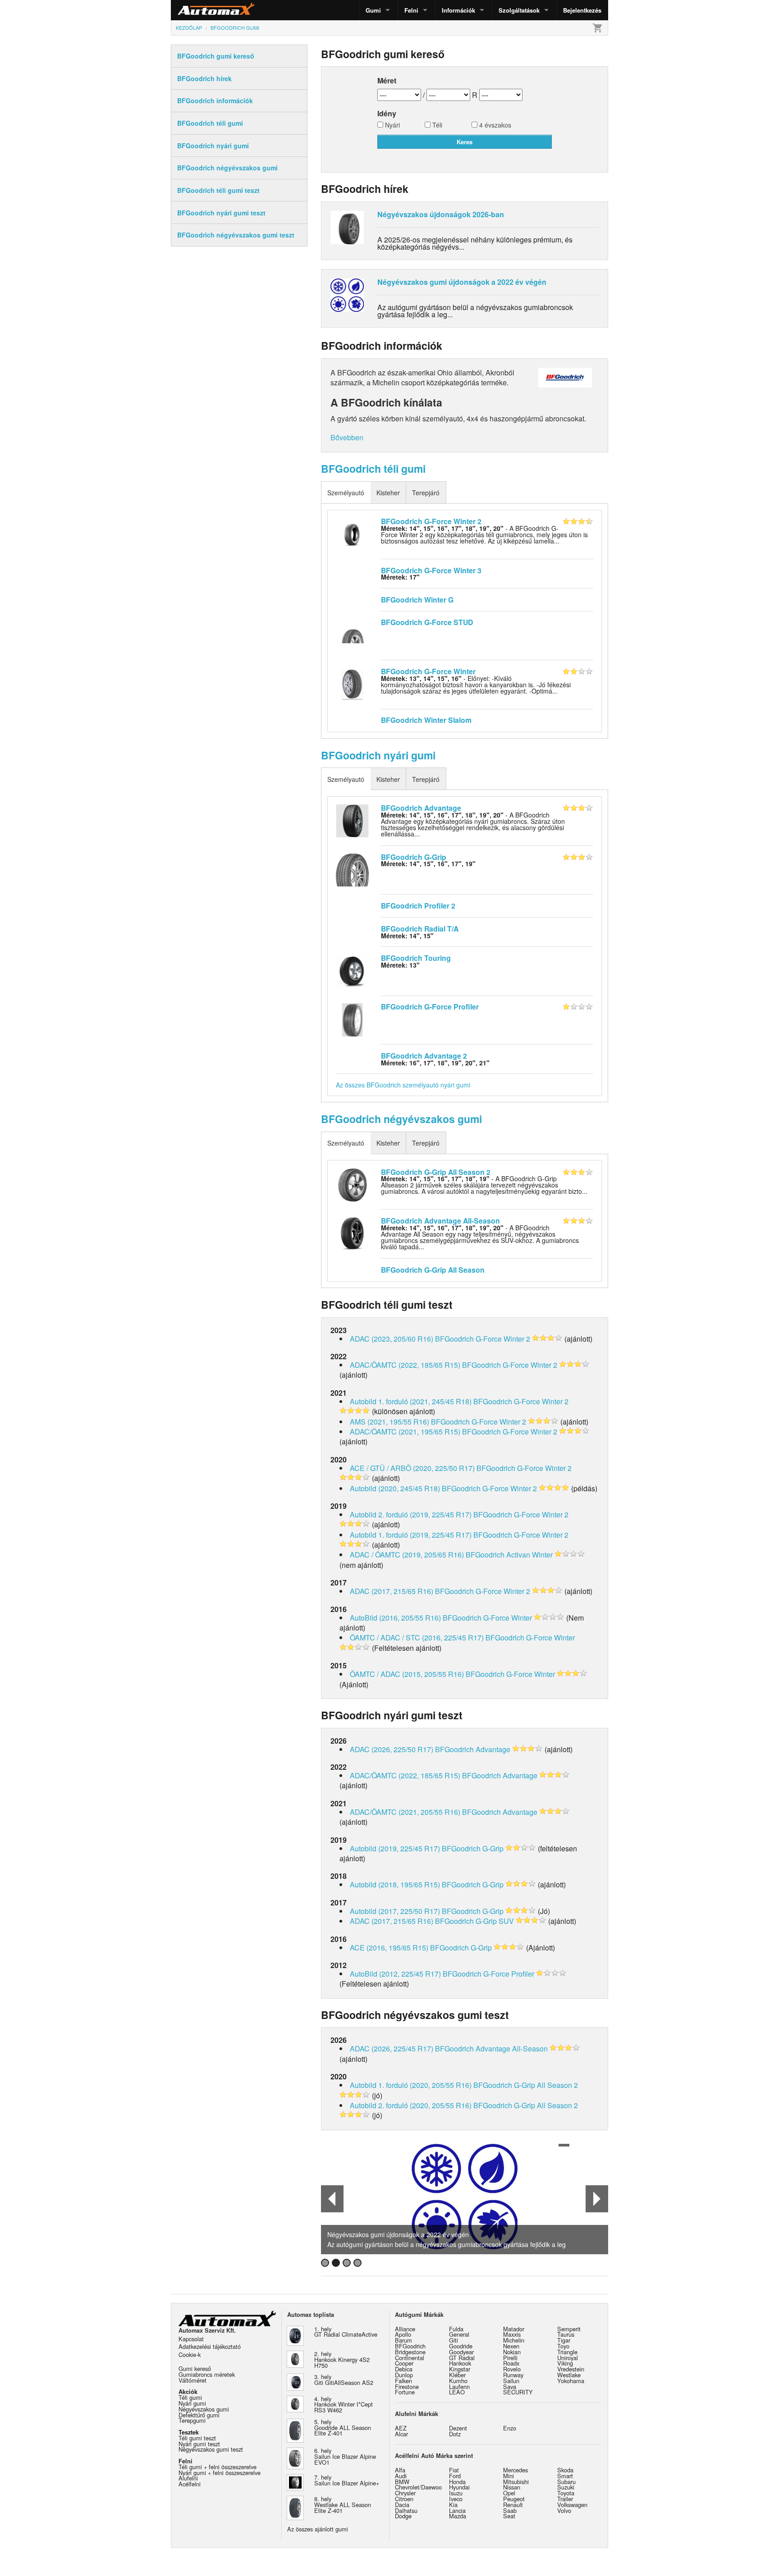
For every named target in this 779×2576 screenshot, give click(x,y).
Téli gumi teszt (197, 2438)
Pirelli (510, 2358)
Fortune (405, 2392)
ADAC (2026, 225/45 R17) (392, 2048)
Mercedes (516, 2470)
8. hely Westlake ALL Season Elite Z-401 (343, 2505)
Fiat (454, 2470)
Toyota (566, 2493)
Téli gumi (190, 2397)
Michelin (514, 2340)
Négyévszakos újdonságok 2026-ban (441, 214)
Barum (403, 2340)
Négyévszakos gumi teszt (211, 2449)
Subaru (566, 2482)
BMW (402, 2482)
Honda (457, 2482)
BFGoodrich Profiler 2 (418, 906)
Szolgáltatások (519, 10)
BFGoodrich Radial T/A (420, 929)
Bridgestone (410, 2352)
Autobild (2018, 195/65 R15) (395, 1884)
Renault (513, 2505)
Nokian (512, 2352)
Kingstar (460, 2369)
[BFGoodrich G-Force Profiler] (352, 1019)
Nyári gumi (192, 2403)
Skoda (565, 2470)
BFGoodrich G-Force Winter (428, 671)
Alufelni (188, 2478)
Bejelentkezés (582, 10)
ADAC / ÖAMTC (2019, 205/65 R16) (407, 1555)
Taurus (566, 2334)
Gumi (373, 10)
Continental (410, 2358)
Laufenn (459, 2386)
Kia (453, 2505)
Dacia (402, 2505)
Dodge (403, 2516)
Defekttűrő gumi (199, 2415)
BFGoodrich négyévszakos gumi (401, 1119)
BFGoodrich (410, 2346)
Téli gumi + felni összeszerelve (218, 2467)
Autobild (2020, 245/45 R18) (395, 1488)
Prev (332, 2199)
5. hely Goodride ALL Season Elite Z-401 (343, 2428)
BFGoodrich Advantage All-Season (440, 1221)
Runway (513, 2375)
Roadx (511, 2363)
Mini (509, 2476)
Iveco (456, 2499)
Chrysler (405, 2493)
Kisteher (388, 493)
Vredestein (571, 2369)
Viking (565, 2363)
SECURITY (518, 2392)
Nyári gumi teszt (199, 2444)
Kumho (458, 2381)
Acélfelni (190, 2484)
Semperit (569, 2329)
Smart (565, 2476)
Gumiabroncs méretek (207, 2374)
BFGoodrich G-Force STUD (427, 622)
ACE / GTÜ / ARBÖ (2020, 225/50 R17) (412, 1468)
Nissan (512, 2487)
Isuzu (456, 2493)
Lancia (457, 2510)
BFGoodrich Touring (416, 958)
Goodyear (461, 2352)
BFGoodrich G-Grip (414, 857)
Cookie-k (190, 2354)
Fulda (456, 2329)
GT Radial (462, 2358)
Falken (403, 2381)
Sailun (511, 2381)
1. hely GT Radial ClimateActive (346, 2332)
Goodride (461, 2346)
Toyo (563, 2346)
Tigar (564, 2340)
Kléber (457, 2375)
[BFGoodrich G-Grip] (352, 869)
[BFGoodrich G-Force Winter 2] (352, 534)
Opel (509, 2493)
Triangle (567, 2352)
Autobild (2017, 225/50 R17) (395, 1911)
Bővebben (347, 437)
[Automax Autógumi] (193, 10)
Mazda (458, 2516)
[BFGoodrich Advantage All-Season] (352, 1233)
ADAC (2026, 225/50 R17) (392, 1749)
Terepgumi (192, 2420)
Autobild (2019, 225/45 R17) (395, 1848)
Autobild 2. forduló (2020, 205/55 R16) (411, 2105)
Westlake (569, 2375)
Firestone (407, 2386)
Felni (411, 10)
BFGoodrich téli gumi (373, 468)
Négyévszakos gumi (204, 2409)
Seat (509, 2516)
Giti (454, 2340)
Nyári (392, 126)
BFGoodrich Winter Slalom (426, 720)
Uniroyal (568, 2358)
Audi (401, 2476)
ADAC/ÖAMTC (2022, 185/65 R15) (405, 1365)
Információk (458, 10)
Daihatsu (406, 2510)
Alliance (405, 2329)
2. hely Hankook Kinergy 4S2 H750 (342, 2359)
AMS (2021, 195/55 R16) (389, 1422)
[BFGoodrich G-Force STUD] (352, 635)
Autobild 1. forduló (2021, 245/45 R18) (411, 1401)
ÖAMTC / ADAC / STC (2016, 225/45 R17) (417, 1637)
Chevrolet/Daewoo (418, 2487)
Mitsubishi (516, 2482)
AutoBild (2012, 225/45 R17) (395, 1974)
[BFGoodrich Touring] (352, 970)
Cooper (404, 2363)
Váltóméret (192, 2380)
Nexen (511, 2346)
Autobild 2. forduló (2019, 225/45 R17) (411, 1514)
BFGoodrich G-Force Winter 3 (431, 570)
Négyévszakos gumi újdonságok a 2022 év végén (462, 282)
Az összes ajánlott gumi (318, 2529)
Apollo (403, 2334)
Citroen (404, 2499)
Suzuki (566, 2487)
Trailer (565, 2499)
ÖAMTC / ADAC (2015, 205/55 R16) (407, 1674)
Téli (436, 126)
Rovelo (512, 2369)
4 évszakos (494, 126)
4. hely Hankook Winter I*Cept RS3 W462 (344, 2405)
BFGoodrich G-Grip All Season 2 (436, 1172)
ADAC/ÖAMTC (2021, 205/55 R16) (405, 1812)
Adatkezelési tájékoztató (210, 2346)
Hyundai (459, 2487)
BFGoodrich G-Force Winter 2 (431, 521)
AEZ (401, 2428)
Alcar (401, 2434)
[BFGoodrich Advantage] (352, 820)
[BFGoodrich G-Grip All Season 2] (352, 1184)
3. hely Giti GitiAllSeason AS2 (344, 2380)
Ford (455, 2476)
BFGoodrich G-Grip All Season (433, 1270)
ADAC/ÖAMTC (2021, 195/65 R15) (405, 1432)
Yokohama (571, 2381)
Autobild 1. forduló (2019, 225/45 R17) (411, 1535)
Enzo (510, 2428)
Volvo (564, 2510)
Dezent (458, 2428)
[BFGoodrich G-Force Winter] (352, 683)
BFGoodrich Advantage (421, 808)
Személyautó (346, 493)
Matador (514, 2329)
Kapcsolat (191, 2339)
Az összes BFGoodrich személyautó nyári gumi (403, 1085)
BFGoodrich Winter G (417, 600)
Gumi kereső (195, 2368)
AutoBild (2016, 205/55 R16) (395, 1618)
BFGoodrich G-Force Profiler (430, 1007)
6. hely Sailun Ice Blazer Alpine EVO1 (345, 2456)
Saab (510, 2510)
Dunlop (404, 2375)
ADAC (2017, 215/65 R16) (392, 1591)
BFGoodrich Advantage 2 (424, 1056)
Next (597, 2199)
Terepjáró (426, 493)
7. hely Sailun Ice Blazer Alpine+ (347, 2480)
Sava (510, 2386)
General (459, 2334)
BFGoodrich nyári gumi (378, 755)
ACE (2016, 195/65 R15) (389, 1948)
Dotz (455, 2434)
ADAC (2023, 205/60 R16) (392, 1339)
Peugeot (514, 2499)
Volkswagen (572, 2505)
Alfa (400, 2470)
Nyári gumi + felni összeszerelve (220, 2473)
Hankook (460, 2363)
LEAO (457, 2392)
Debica (404, 2369)
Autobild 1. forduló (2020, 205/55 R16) (411, 2085)
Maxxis (512, 2334)
